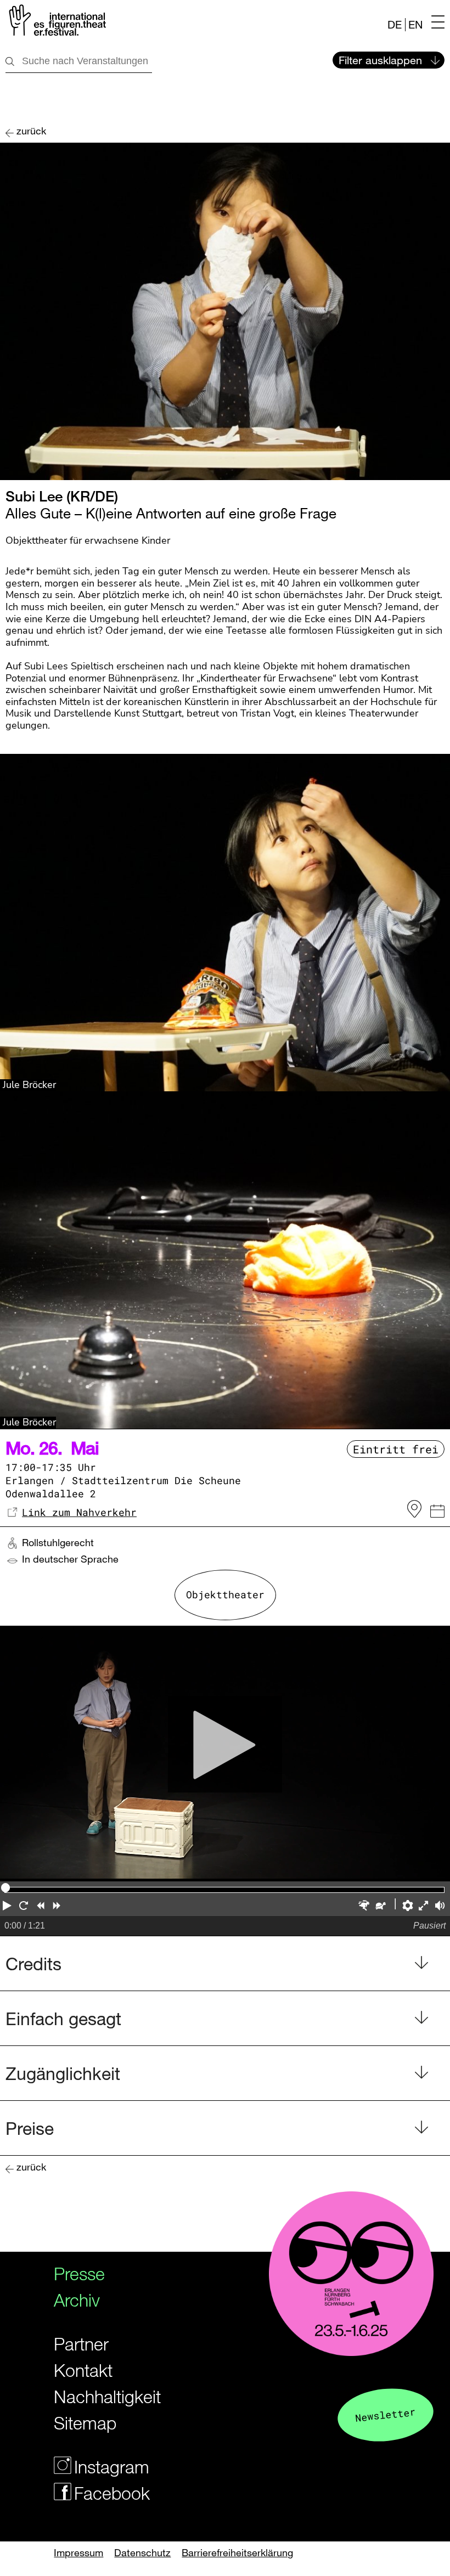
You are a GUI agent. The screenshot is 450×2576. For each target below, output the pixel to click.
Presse (79, 2273)
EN (415, 24)
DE (395, 24)
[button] (8, 1907)
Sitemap (85, 2423)
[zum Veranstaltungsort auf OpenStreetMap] (414, 1509)
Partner (81, 2344)
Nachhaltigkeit (97, 2396)
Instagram (107, 2467)
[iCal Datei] (437, 1513)
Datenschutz (142, 2552)
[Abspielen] (225, 1754)
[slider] (5, 1887)
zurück (31, 131)
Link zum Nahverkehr (79, 1512)
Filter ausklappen (380, 60)
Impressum (78, 2552)
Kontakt (83, 2370)
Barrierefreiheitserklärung (237, 2552)
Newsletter (385, 2414)
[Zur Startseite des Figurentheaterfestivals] (56, 22)
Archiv (77, 2300)
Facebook (107, 2493)
